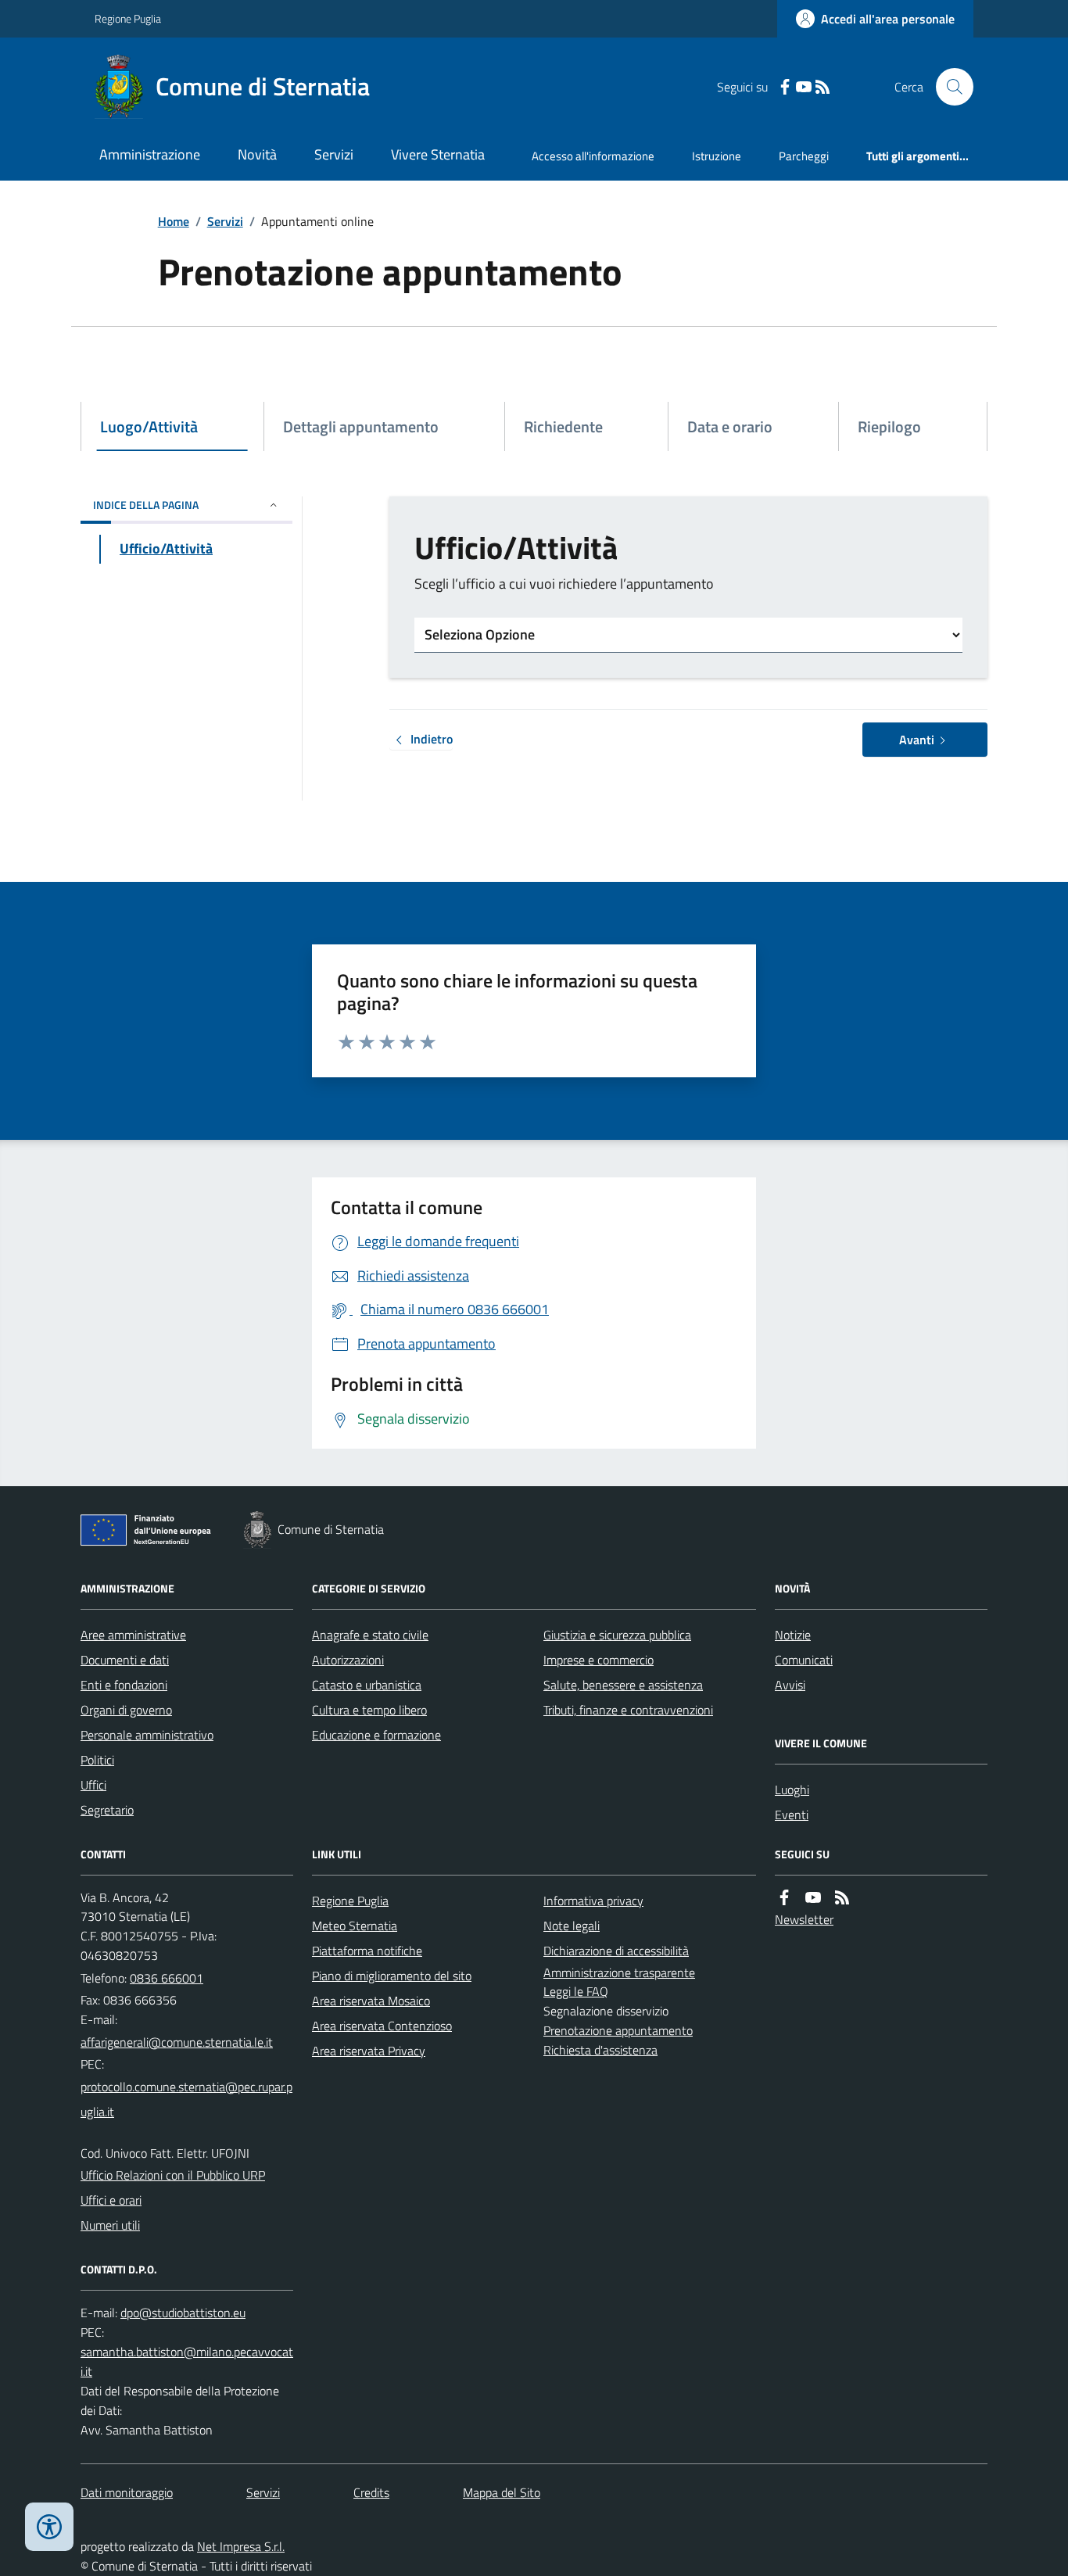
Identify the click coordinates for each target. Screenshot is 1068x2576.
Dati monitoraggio (127, 2492)
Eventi (792, 1815)
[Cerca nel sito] (948, 87)
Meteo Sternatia (355, 1926)
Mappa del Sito (502, 2492)
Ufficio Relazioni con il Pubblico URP (173, 2175)
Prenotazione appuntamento (618, 2030)
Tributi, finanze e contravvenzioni (628, 1710)
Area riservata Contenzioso (382, 2026)
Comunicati (804, 1660)
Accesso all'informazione (593, 156)
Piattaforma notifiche (367, 1951)
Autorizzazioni (348, 1660)
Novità (257, 154)
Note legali (572, 1926)
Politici (97, 1760)
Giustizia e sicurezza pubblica (617, 1635)
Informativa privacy (593, 1901)
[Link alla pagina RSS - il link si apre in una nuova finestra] (823, 87)
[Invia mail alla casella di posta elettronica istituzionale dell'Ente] (177, 2042)
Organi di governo (126, 1710)
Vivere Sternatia (438, 154)
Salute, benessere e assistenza (623, 1685)
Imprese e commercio (599, 1660)
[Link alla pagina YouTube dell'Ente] (813, 1898)
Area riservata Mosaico (371, 2001)
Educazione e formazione (376, 1735)
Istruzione (717, 156)
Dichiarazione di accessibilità (616, 1951)
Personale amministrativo (147, 1735)
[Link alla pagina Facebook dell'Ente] (784, 1898)
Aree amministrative (133, 1635)
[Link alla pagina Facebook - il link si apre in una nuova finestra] (785, 87)
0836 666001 (167, 1978)
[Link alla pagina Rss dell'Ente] (842, 1898)
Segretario (107, 1810)
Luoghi (792, 1790)
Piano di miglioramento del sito (392, 1976)
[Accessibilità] (49, 2527)
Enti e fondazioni (124, 1685)
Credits (371, 2492)
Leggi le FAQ (576, 1991)
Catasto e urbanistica (367, 1685)
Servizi (334, 154)
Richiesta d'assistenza (600, 2050)
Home (174, 221)
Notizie (793, 1635)
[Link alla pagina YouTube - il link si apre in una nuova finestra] (804, 87)
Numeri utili (110, 2225)
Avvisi (790, 1685)
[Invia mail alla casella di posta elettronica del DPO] (183, 2313)
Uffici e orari (111, 2200)
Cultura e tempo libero (369, 1710)
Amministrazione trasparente (619, 1972)
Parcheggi (804, 156)
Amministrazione (150, 154)
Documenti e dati (125, 1660)
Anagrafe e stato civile (370, 1635)
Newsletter (804, 1919)
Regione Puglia (128, 18)
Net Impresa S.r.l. (241, 2546)
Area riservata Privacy (369, 2051)
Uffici (93, 1785)
